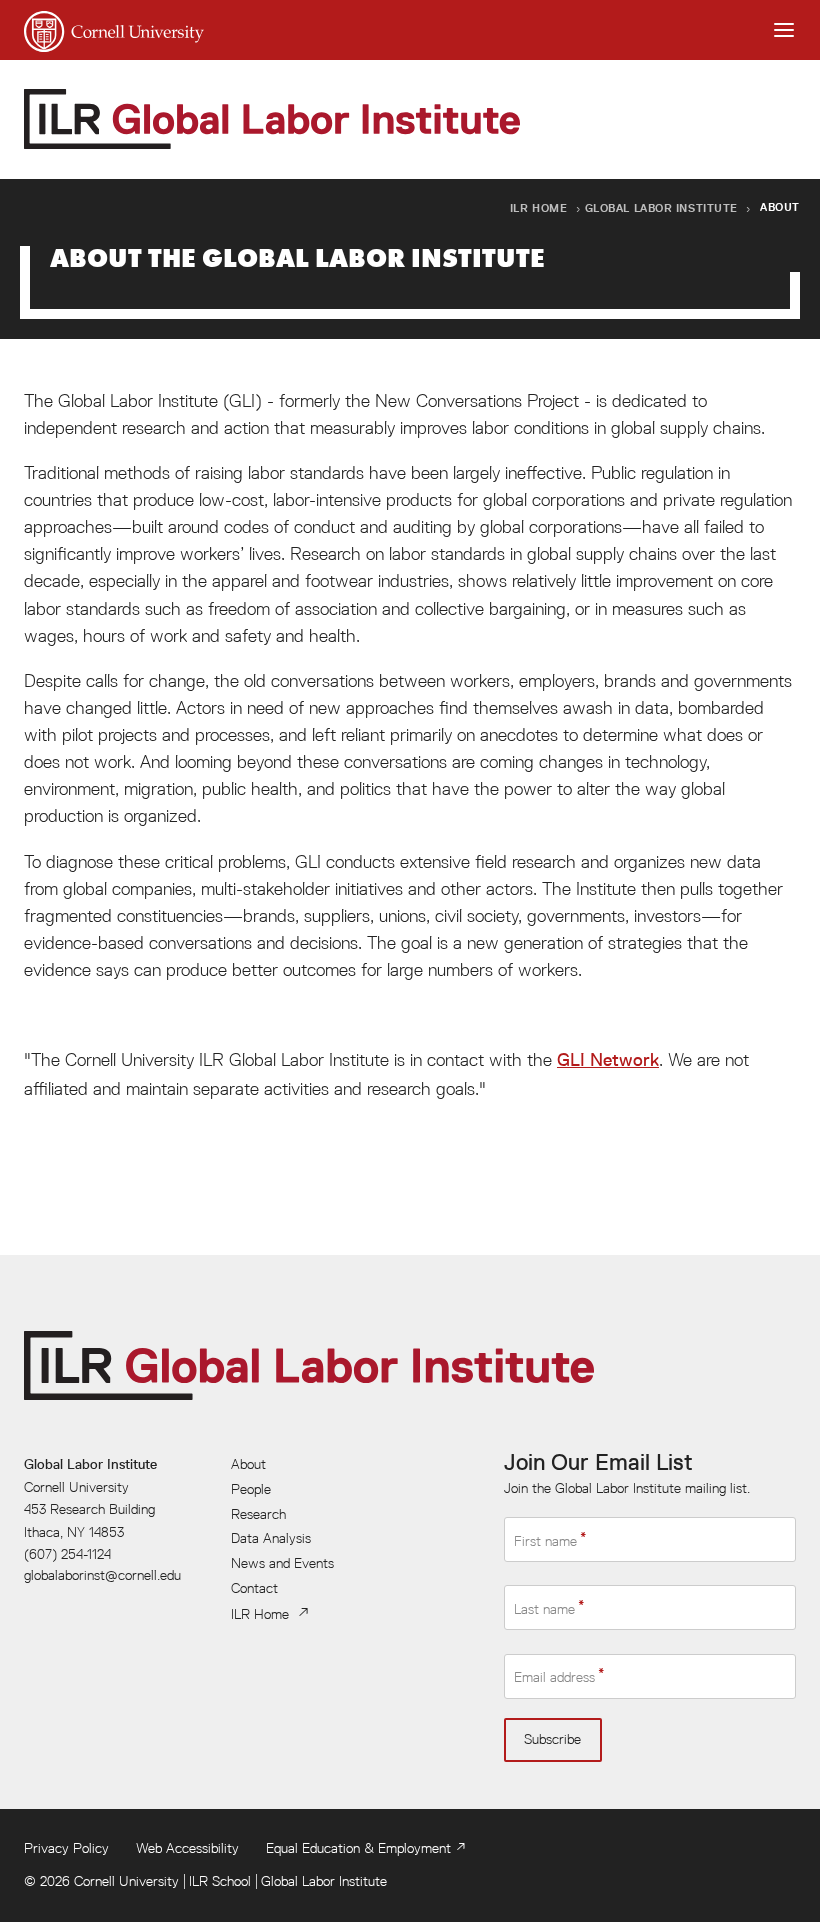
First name (545, 1540)
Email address (554, 1677)
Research (258, 1514)
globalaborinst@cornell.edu (102, 1575)
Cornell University (126, 1881)
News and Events (282, 1563)
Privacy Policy (66, 1848)
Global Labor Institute (661, 207)
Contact (254, 1588)
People (251, 1489)
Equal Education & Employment (358, 1848)
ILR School (220, 1881)
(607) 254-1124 (67, 1554)
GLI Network (608, 1060)
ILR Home (539, 207)
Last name (544, 1609)
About (248, 1464)
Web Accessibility (187, 1848)
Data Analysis (271, 1538)
